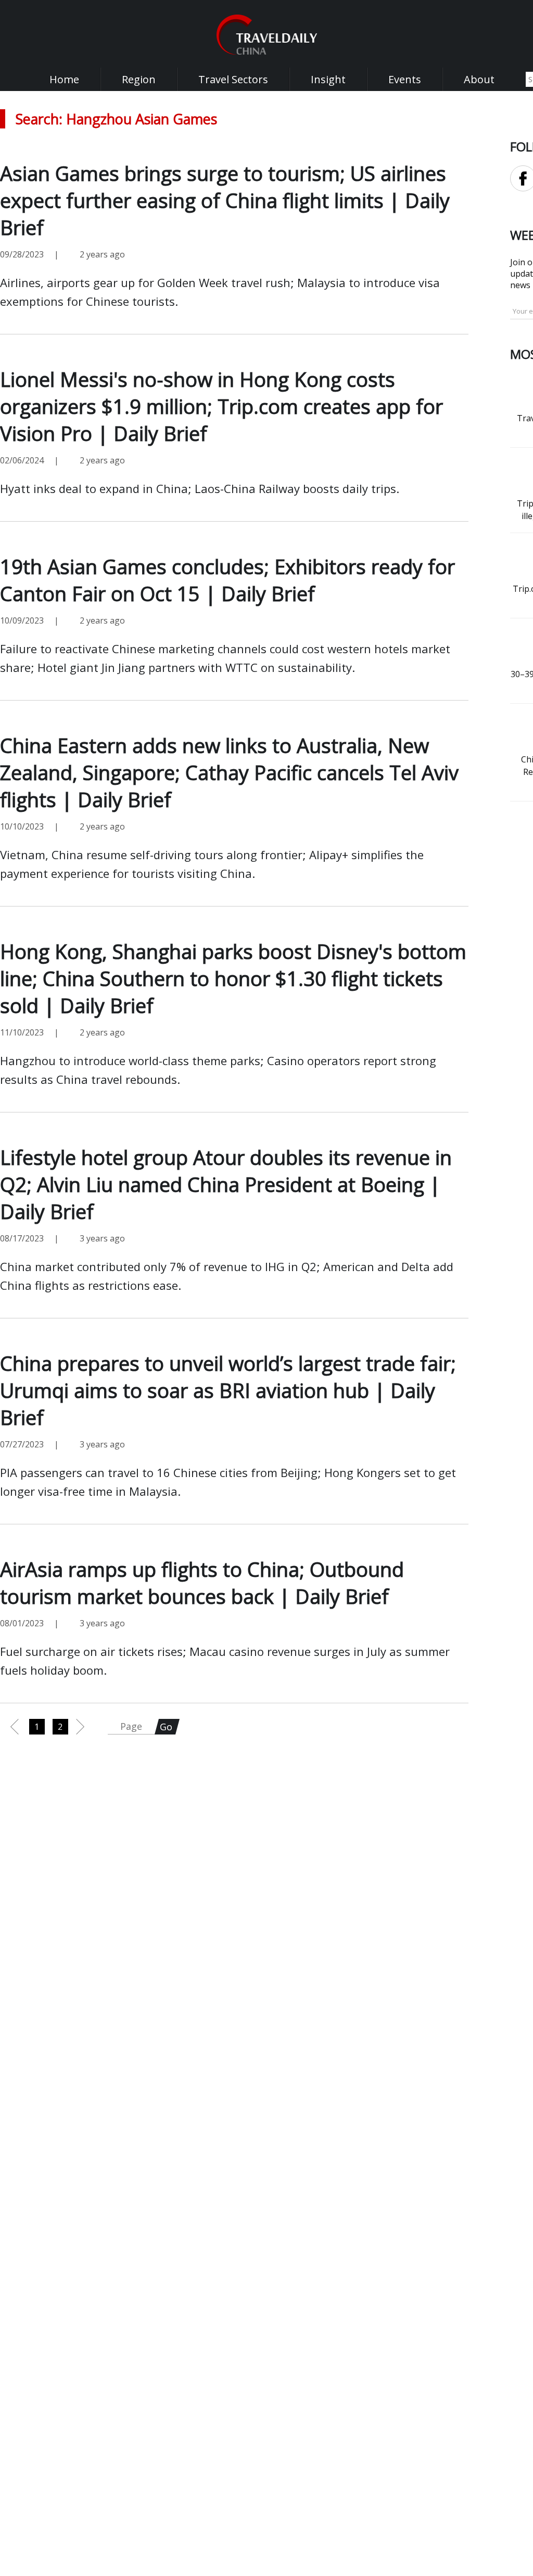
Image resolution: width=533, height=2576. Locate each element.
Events (405, 79)
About (479, 79)
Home (64, 79)
